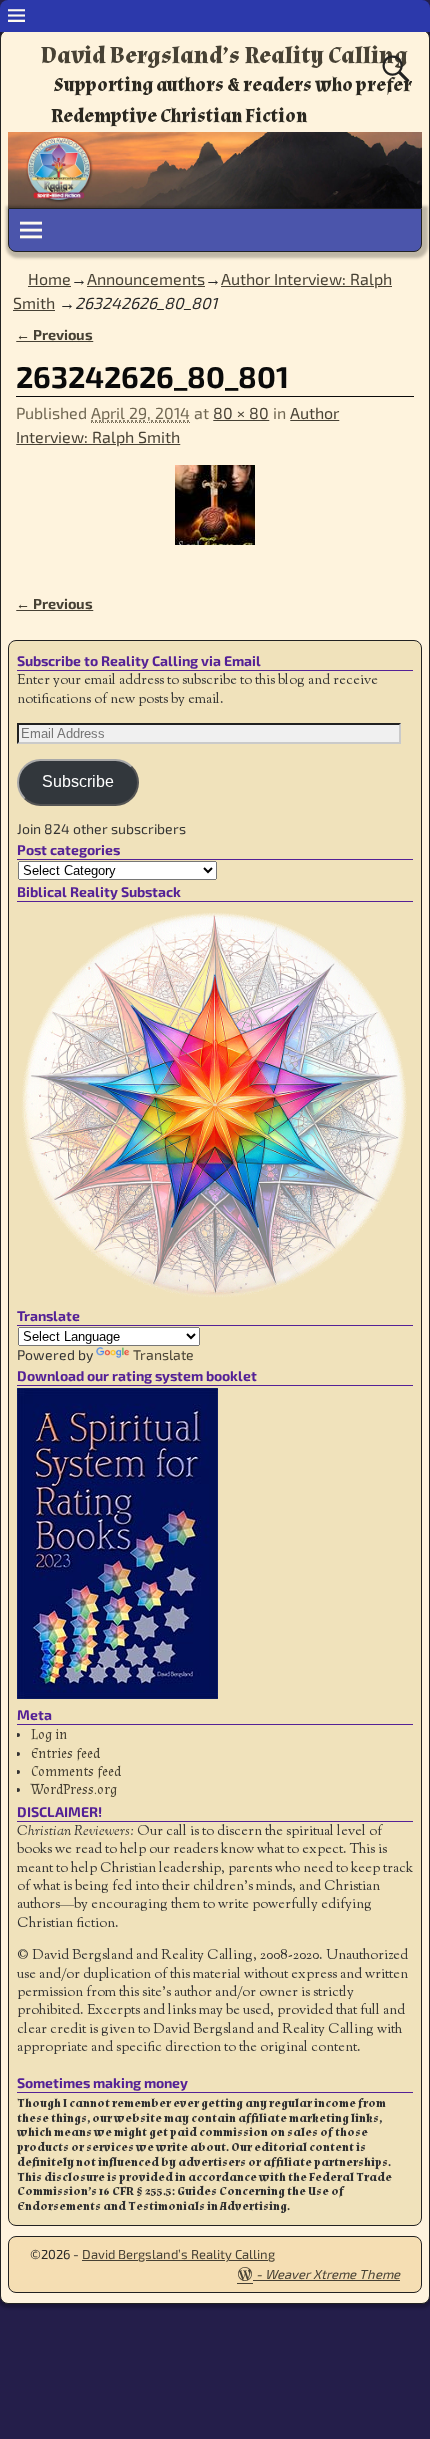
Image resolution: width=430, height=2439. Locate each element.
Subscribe (78, 781)
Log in (49, 1735)
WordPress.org (74, 1790)
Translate (163, 1354)
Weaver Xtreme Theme (332, 2274)
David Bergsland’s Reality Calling (224, 55)
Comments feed (76, 1772)
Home (49, 278)
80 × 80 (241, 412)
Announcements (146, 278)
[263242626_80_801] (214, 517)
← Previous (54, 334)
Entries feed (65, 1754)
